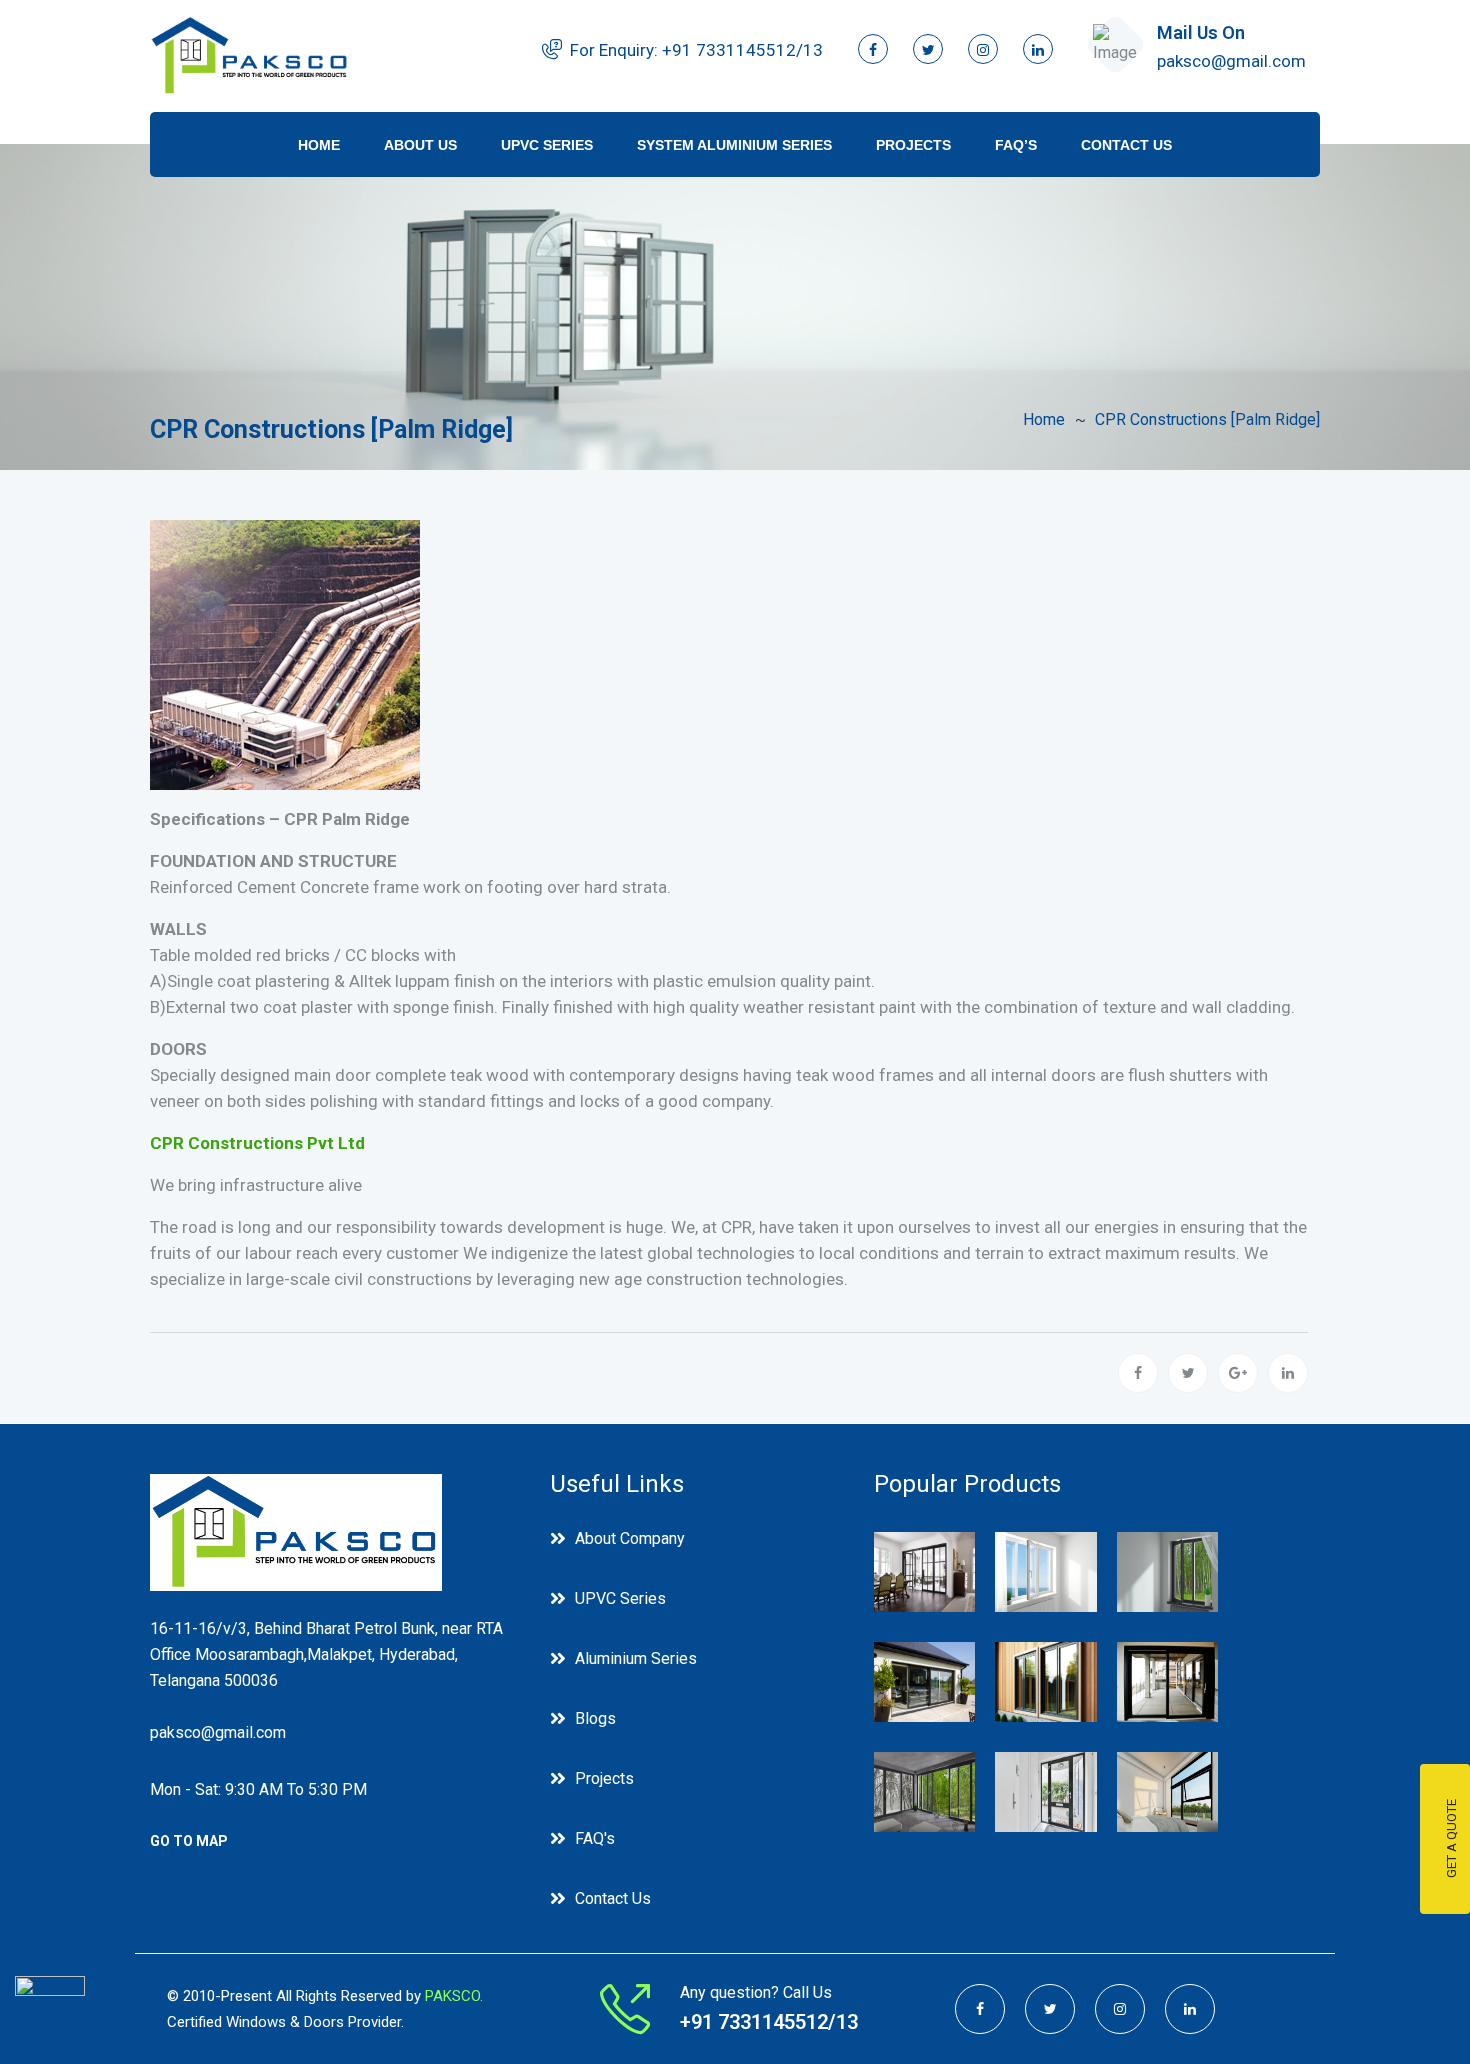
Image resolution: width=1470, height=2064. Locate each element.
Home (319, 145)
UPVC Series (547, 145)
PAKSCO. (454, 1996)
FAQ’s (1016, 145)
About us (420, 145)
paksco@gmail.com (1231, 61)
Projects (913, 145)
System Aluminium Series (734, 145)
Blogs (595, 1718)
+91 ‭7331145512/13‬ (742, 50)
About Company (630, 1538)
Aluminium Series (636, 1658)
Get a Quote (1451, 1839)
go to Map (189, 1841)
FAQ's (595, 1838)
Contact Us (1126, 145)
